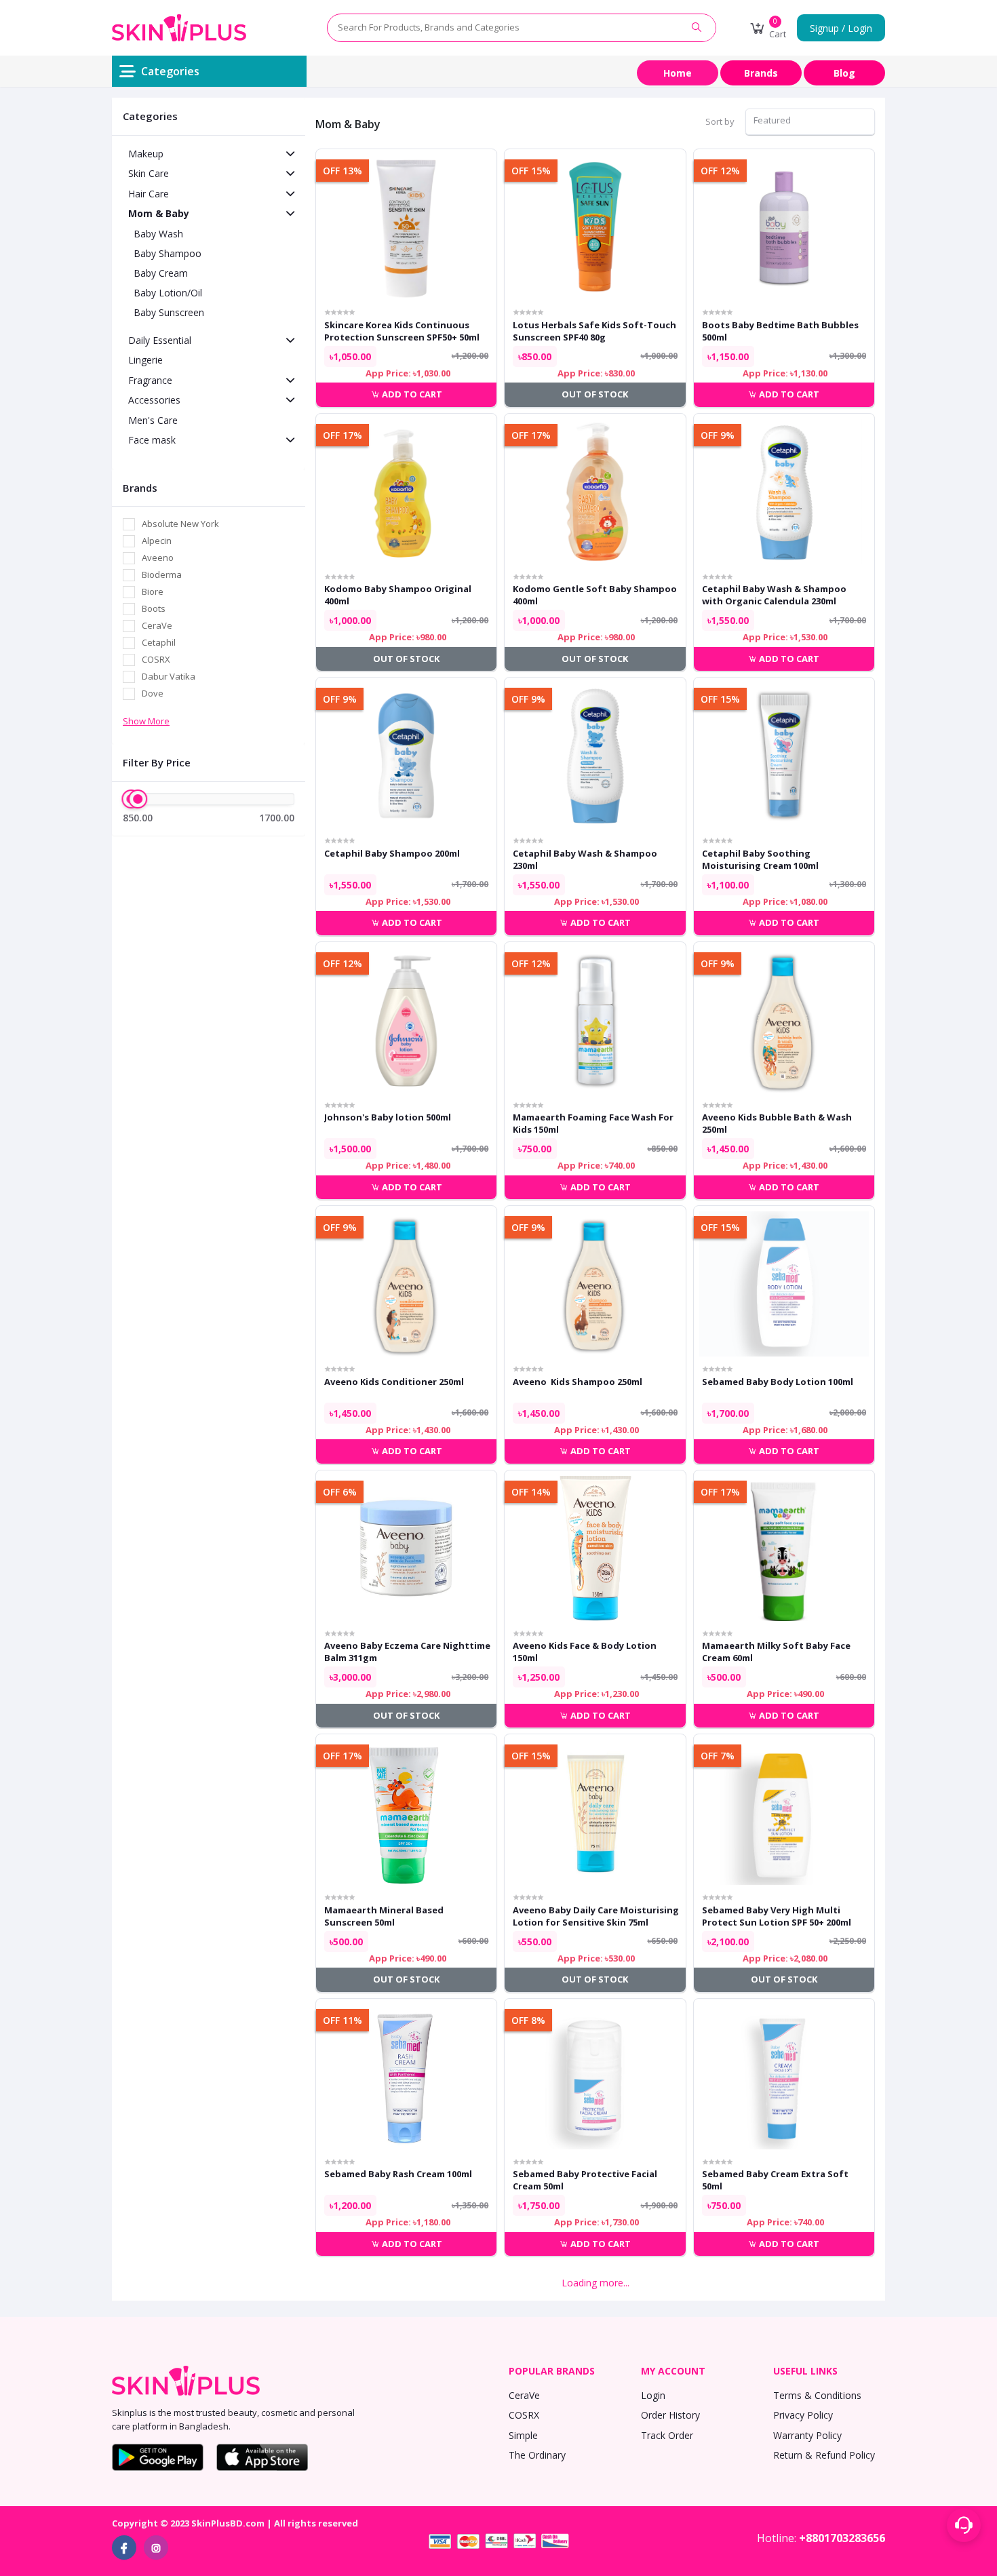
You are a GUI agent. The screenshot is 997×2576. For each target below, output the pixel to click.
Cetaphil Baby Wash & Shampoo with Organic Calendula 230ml (774, 595)
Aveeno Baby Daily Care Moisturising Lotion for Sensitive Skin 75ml (596, 1916)
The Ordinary (537, 2455)
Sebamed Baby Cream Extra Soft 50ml (775, 2180)
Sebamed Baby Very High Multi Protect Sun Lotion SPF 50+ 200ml (777, 1916)
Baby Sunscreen (169, 312)
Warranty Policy (807, 2435)
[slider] (138, 799)
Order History (670, 2415)
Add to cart (411, 394)
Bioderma (162, 574)
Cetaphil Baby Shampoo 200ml (392, 853)
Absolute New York (180, 524)
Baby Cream (161, 273)
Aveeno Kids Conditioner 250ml (394, 1382)
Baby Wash (158, 234)
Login (653, 2395)
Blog (844, 73)
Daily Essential (160, 340)
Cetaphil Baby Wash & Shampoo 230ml (585, 859)
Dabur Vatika (169, 676)
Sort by (720, 121)
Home (678, 73)
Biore (153, 591)
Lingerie (145, 360)
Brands (761, 73)
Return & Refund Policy (824, 2455)
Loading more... (595, 2283)
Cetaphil (159, 642)
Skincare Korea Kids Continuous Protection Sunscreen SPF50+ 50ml (402, 331)
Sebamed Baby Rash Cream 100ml (398, 2174)
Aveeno (158, 558)
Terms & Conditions (817, 2395)
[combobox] (810, 122)
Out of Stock (595, 394)
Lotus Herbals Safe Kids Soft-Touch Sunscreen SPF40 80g (594, 331)
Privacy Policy (803, 2415)
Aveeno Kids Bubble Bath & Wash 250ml (777, 1123)
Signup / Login (841, 28)
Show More (146, 721)
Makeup (146, 154)
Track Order (667, 2435)
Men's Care (153, 420)
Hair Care (149, 194)
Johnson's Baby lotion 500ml (388, 1117)
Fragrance (150, 380)
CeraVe (157, 625)
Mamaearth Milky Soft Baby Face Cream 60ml (776, 1652)
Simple (523, 2435)
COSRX (156, 659)
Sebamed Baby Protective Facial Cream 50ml (585, 2180)
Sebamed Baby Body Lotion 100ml (778, 1382)
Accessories (154, 400)
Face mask (152, 440)
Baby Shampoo (168, 253)
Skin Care (149, 173)
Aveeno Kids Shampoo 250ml (578, 1382)
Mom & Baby (159, 213)
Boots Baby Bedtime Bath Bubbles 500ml (780, 331)
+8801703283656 (842, 2538)
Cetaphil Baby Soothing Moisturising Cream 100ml (760, 859)
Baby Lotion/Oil (168, 293)
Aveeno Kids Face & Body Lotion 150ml (585, 1652)
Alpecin (157, 541)
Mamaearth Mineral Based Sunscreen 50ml (384, 1916)
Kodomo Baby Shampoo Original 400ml (398, 595)
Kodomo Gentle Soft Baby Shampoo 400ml (595, 595)
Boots (154, 608)
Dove (153, 693)
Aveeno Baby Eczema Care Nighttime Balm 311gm (407, 1652)
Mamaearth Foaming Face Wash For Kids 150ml (593, 1123)
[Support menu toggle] (964, 2525)
